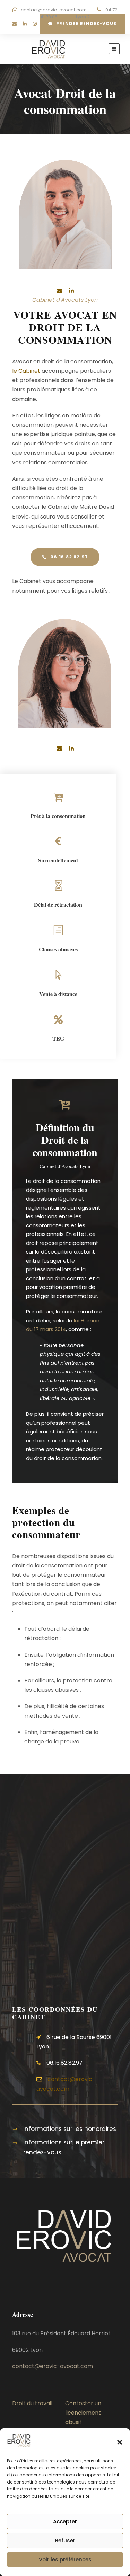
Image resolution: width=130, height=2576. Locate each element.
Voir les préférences (65, 2560)
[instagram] (35, 24)
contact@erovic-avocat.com (54, 10)
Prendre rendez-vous (86, 23)
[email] (14, 24)
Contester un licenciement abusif (83, 2413)
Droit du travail (32, 2403)
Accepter (65, 2521)
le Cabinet (26, 371)
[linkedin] (25, 24)
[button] (120, 2442)
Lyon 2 (83, 17)
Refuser (65, 2540)
